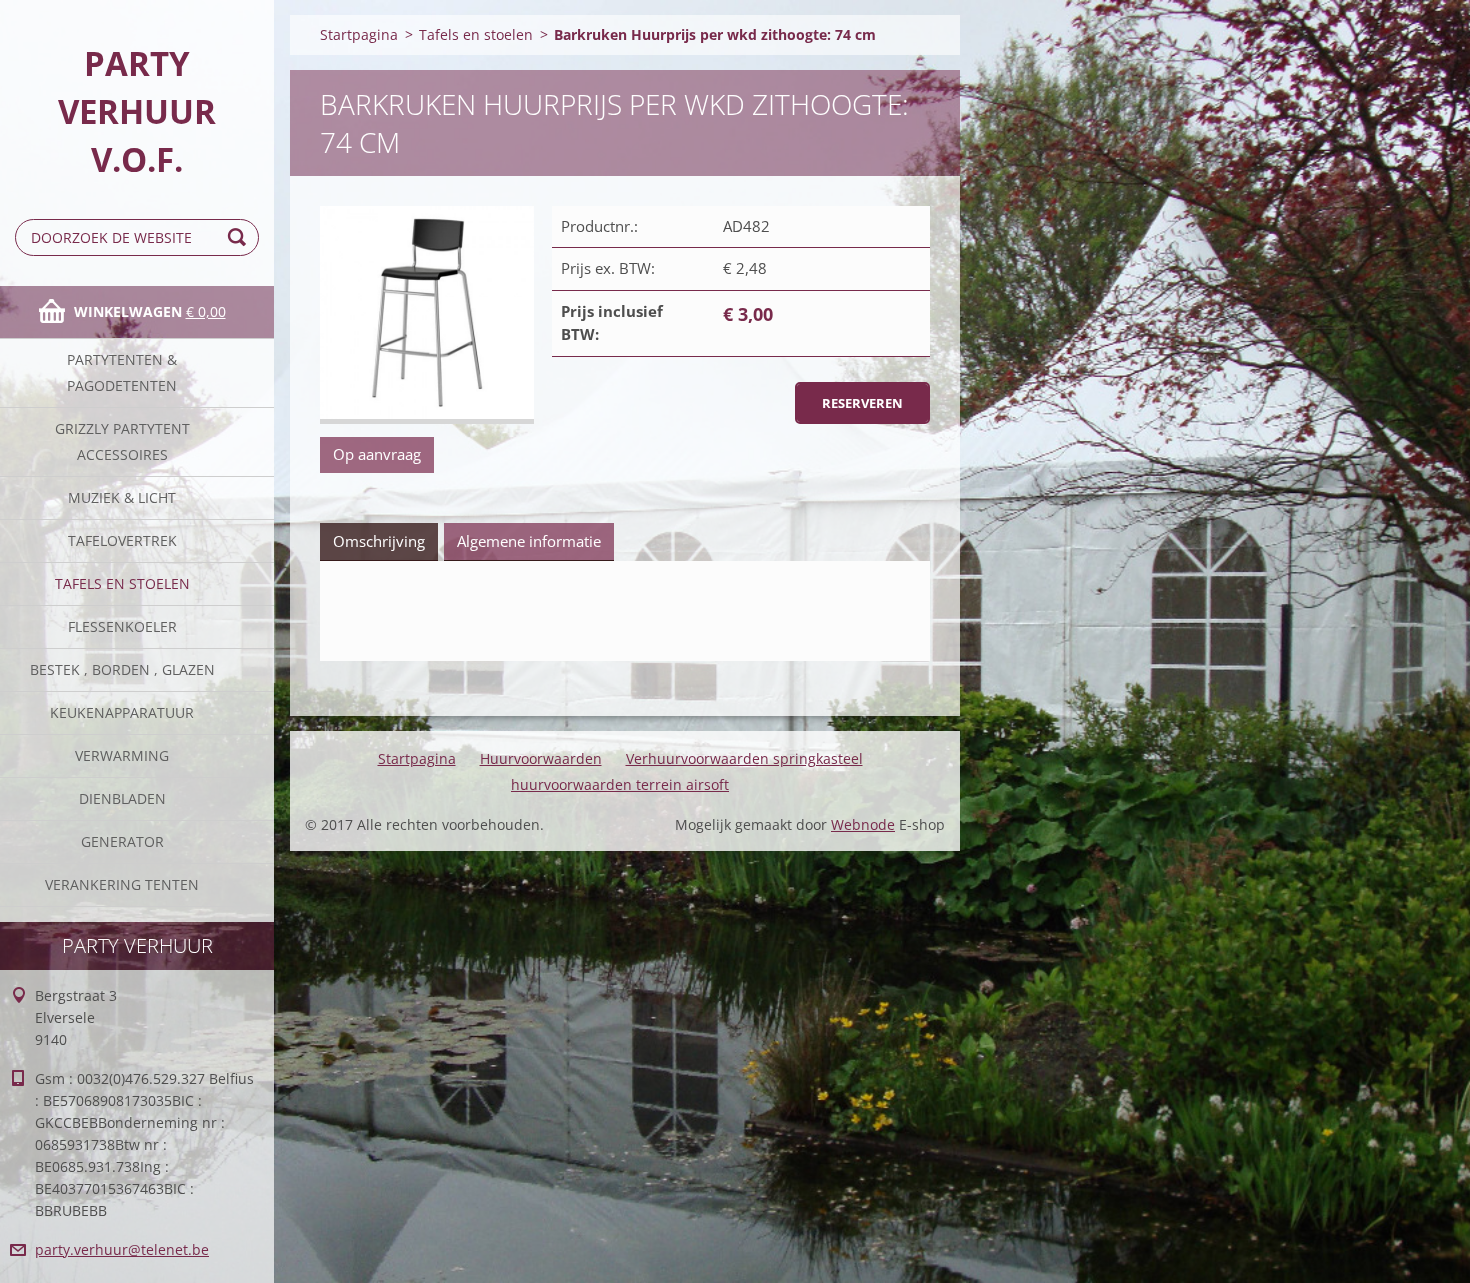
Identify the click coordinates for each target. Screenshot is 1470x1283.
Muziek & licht (122, 497)
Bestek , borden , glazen (122, 669)
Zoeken (240, 237)
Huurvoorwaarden (541, 758)
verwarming (122, 755)
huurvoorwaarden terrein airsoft (620, 784)
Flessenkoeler (122, 626)
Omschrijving (379, 541)
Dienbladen (122, 798)
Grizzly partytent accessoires (122, 441)
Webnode (863, 824)
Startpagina (359, 34)
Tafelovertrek (122, 540)
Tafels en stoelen (122, 583)
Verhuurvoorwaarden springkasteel (744, 758)
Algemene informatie (529, 541)
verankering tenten (122, 884)
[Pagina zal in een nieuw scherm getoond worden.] (427, 315)
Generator (122, 841)
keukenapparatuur (122, 712)
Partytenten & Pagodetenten (122, 372)
